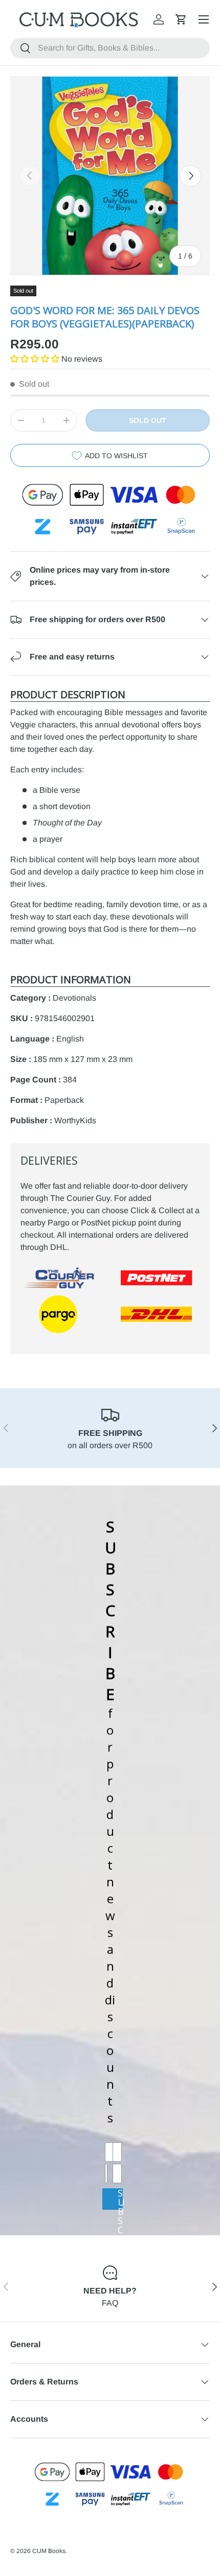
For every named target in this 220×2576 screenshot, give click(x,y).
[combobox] (110, 48)
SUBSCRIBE (120, 2199)
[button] (181, 19)
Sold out (148, 420)
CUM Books (49, 2551)
